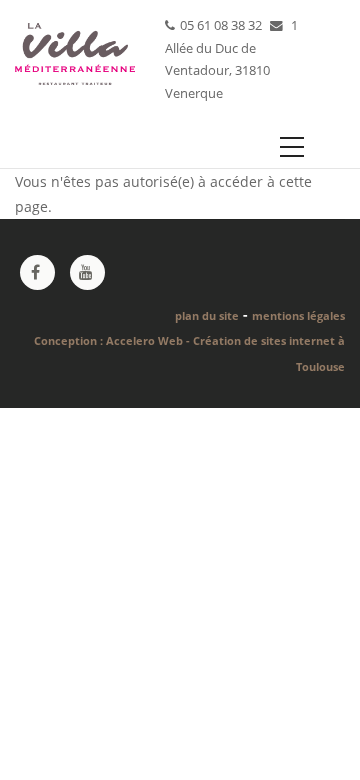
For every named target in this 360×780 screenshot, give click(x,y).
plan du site (207, 315)
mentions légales (298, 315)
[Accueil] (75, 49)
